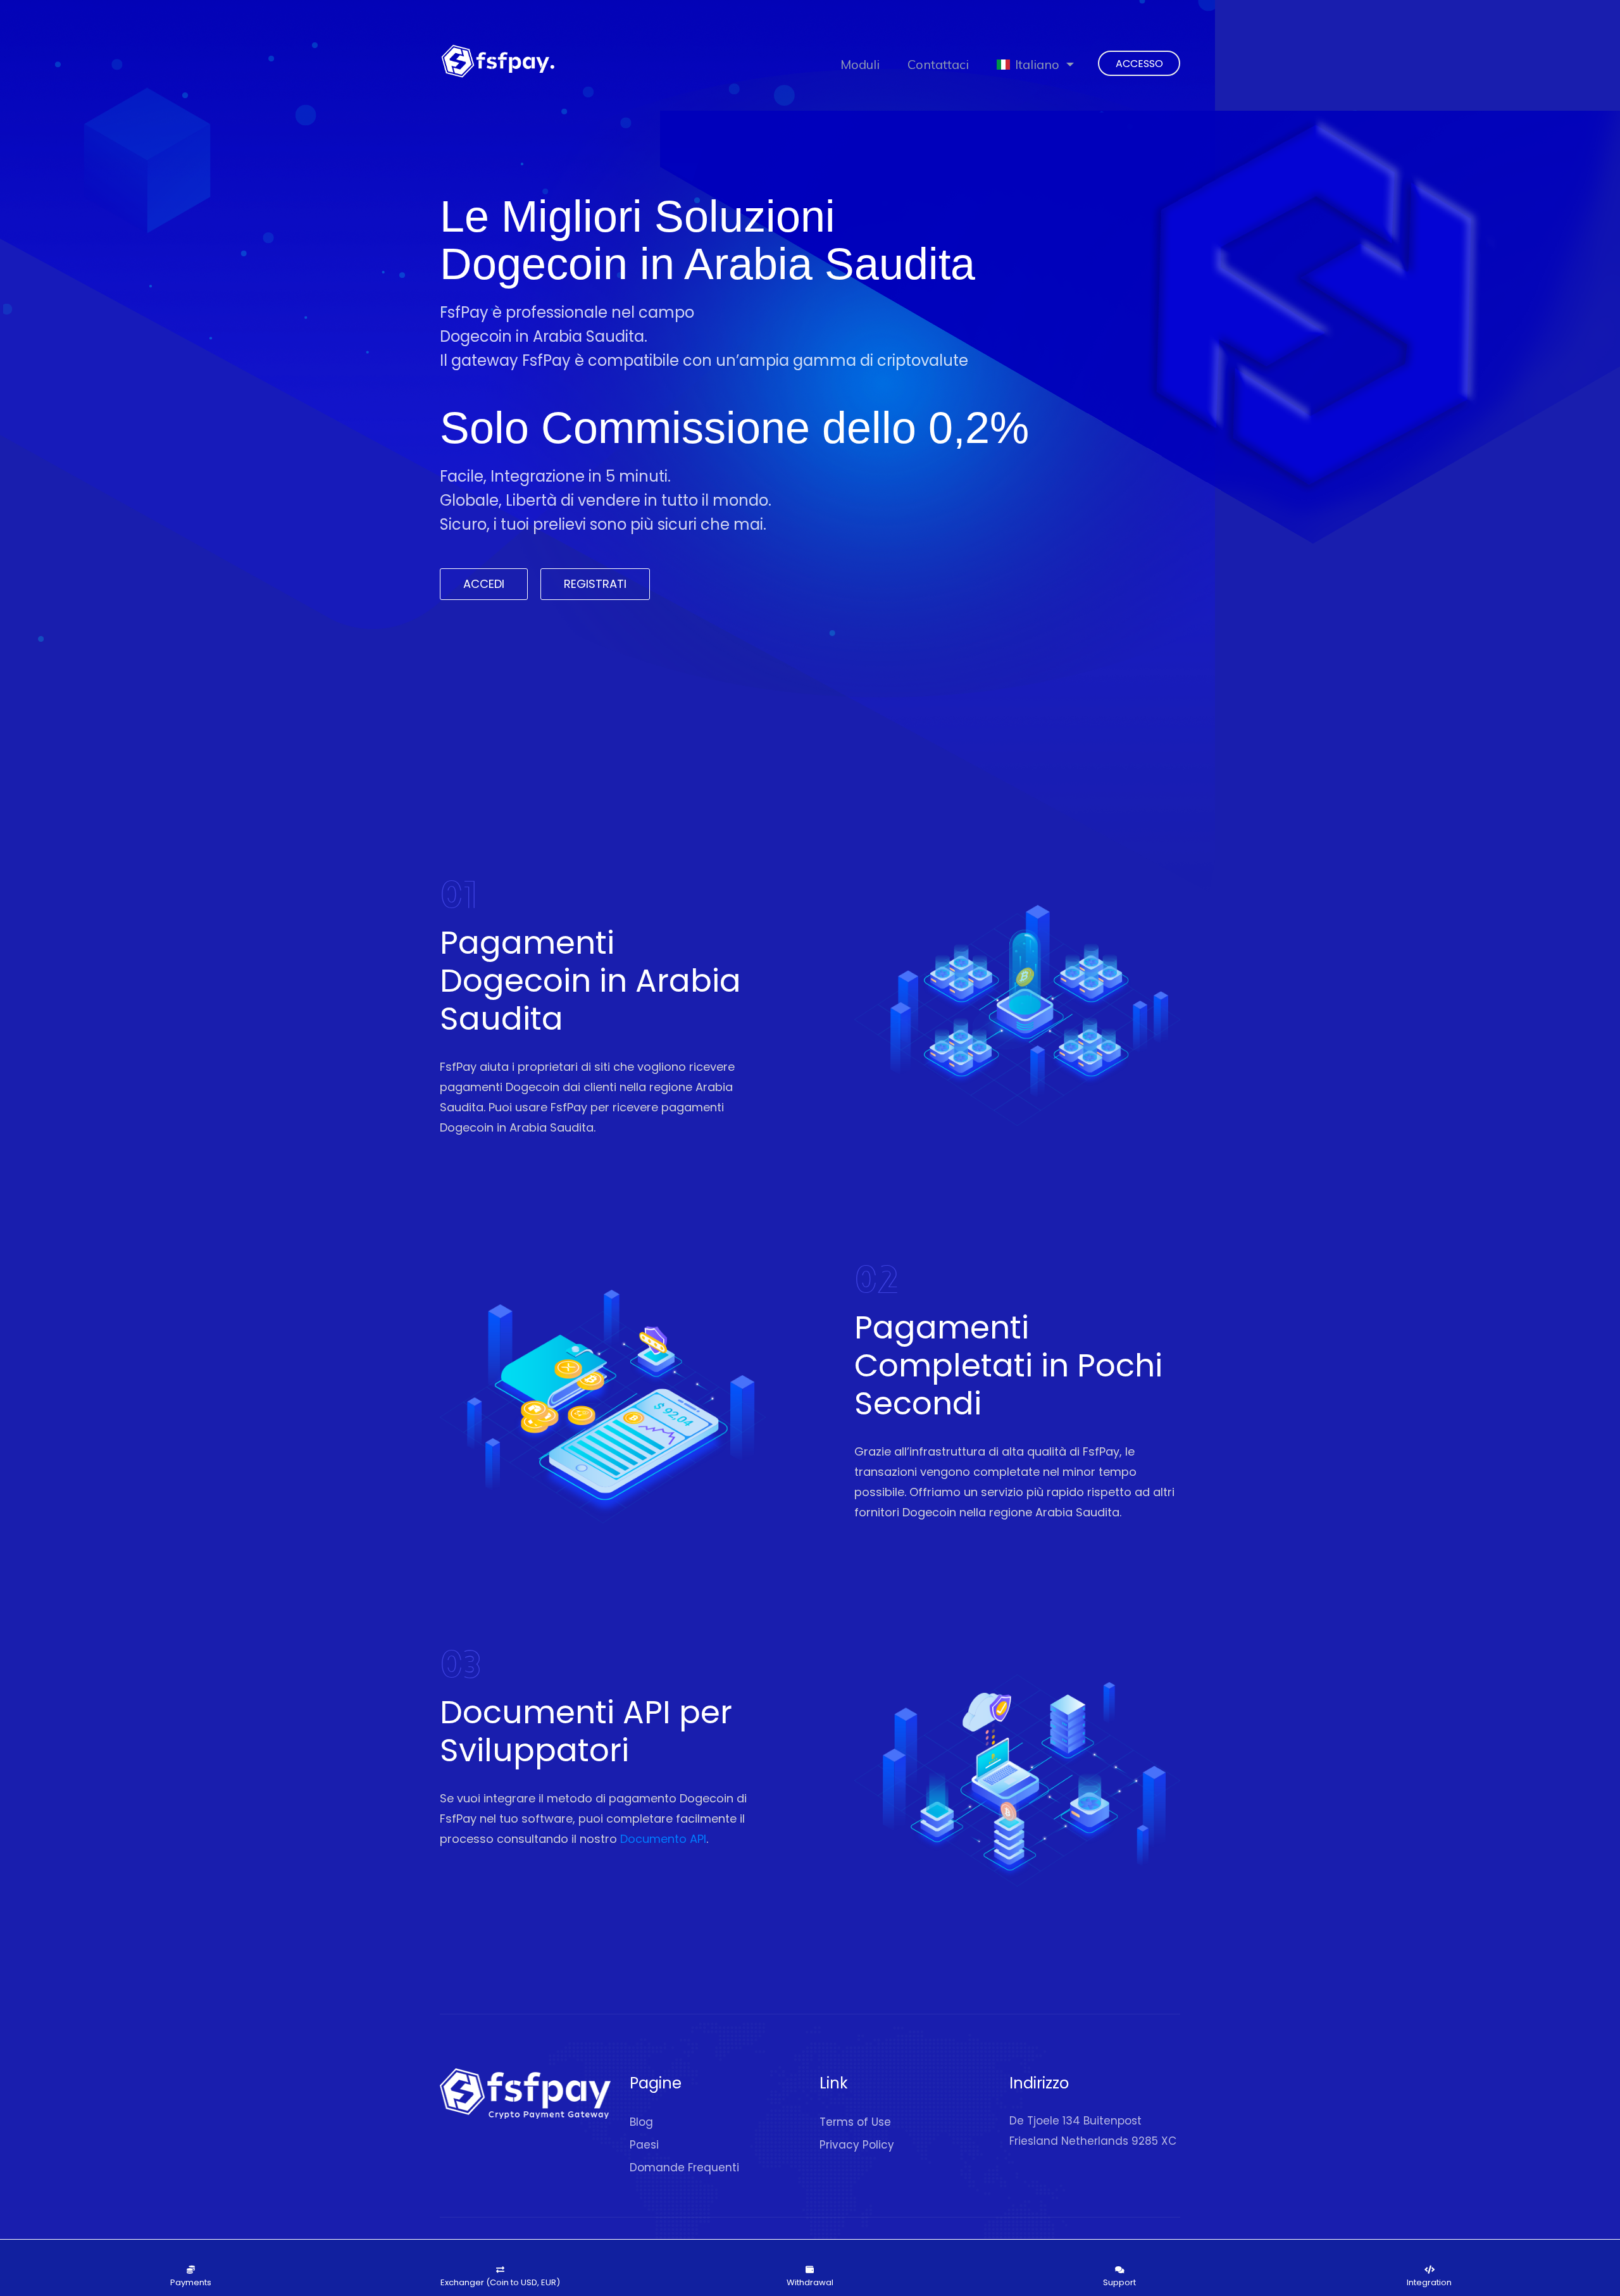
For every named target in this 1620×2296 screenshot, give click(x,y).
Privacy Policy (857, 2145)
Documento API (663, 1839)
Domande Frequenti (684, 2168)
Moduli (860, 64)
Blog (641, 2122)
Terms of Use (855, 2122)
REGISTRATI (595, 584)
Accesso (1139, 64)
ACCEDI (484, 584)
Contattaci (938, 64)
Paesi (644, 2145)
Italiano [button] (1037, 64)
